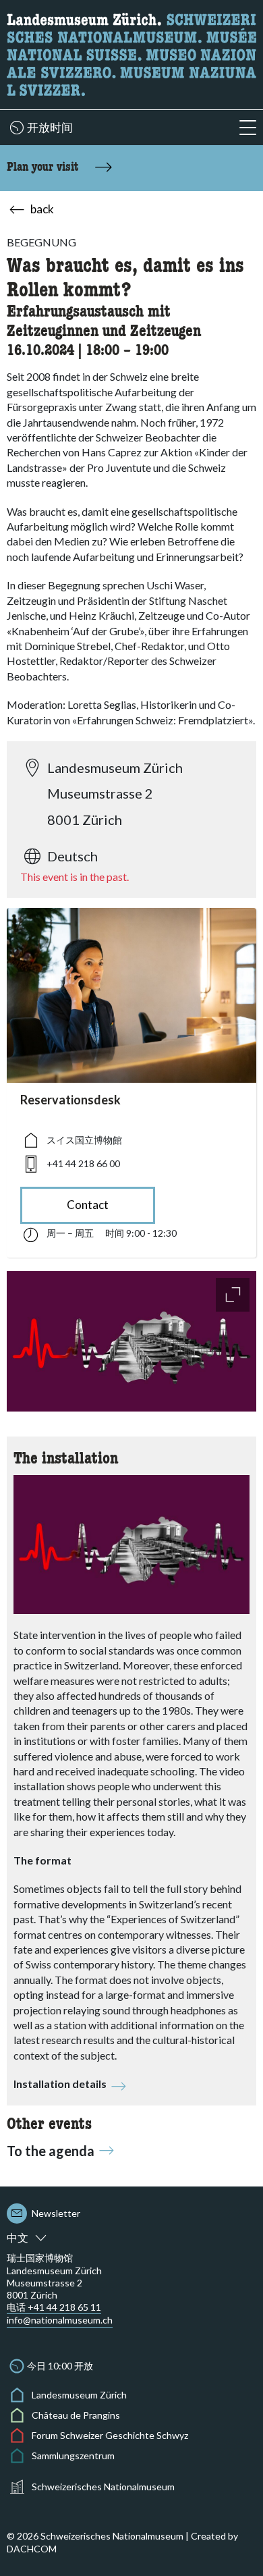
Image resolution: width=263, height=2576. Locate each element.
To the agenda (51, 2151)
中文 (18, 2237)
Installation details (60, 2084)
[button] (248, 128)
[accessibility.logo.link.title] (131, 53)
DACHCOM (32, 2549)
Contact (88, 1205)
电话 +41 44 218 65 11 (54, 2307)
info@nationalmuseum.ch (60, 2320)
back (42, 209)
